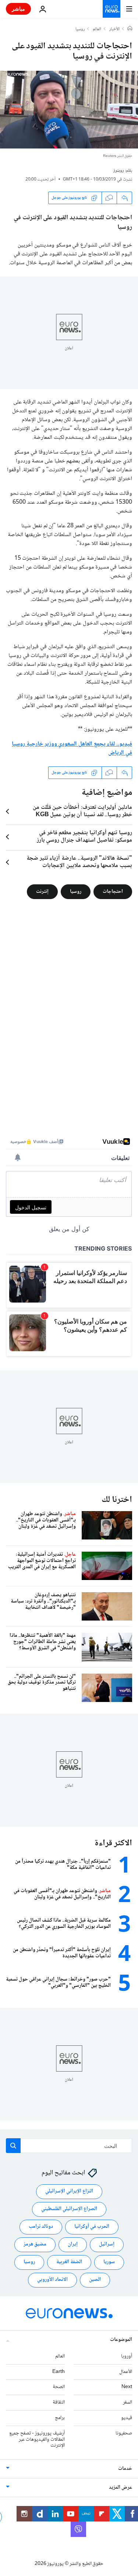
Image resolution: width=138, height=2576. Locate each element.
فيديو (127, 2418)
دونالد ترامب (41, 2227)
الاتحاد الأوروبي (52, 2280)
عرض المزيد (121, 2488)
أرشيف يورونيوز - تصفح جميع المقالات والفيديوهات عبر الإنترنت (37, 2440)
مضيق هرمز (35, 2244)
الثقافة (59, 2402)
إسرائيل (107, 2244)
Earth (59, 2371)
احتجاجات (113, 892)
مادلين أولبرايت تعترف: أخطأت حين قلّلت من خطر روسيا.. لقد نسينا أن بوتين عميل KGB (82, 811)
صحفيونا (124, 2433)
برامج (60, 2418)
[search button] (13, 2146)
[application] (69, 110)
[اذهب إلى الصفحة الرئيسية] (112, 9)
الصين (95, 2280)
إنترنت (42, 892)
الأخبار (114, 29)
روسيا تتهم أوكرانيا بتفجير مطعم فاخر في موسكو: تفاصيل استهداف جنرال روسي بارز (84, 837)
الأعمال (126, 2371)
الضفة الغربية (69, 2262)
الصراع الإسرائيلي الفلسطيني (69, 2209)
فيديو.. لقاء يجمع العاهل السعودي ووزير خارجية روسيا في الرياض (72, 749)
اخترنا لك (117, 1500)
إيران (73, 2244)
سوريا (109, 2262)
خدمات (125, 2469)
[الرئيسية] (130, 29)
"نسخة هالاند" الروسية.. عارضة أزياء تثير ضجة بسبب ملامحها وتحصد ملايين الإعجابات (79, 862)
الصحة (59, 2387)
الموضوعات (121, 2340)
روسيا (80, 29)
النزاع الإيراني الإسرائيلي (69, 2191)
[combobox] (69, 2146)
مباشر (18, 9)
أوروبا (127, 2356)
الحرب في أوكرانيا (92, 2227)
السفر (128, 2402)
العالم (97, 29)
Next (127, 2387)
